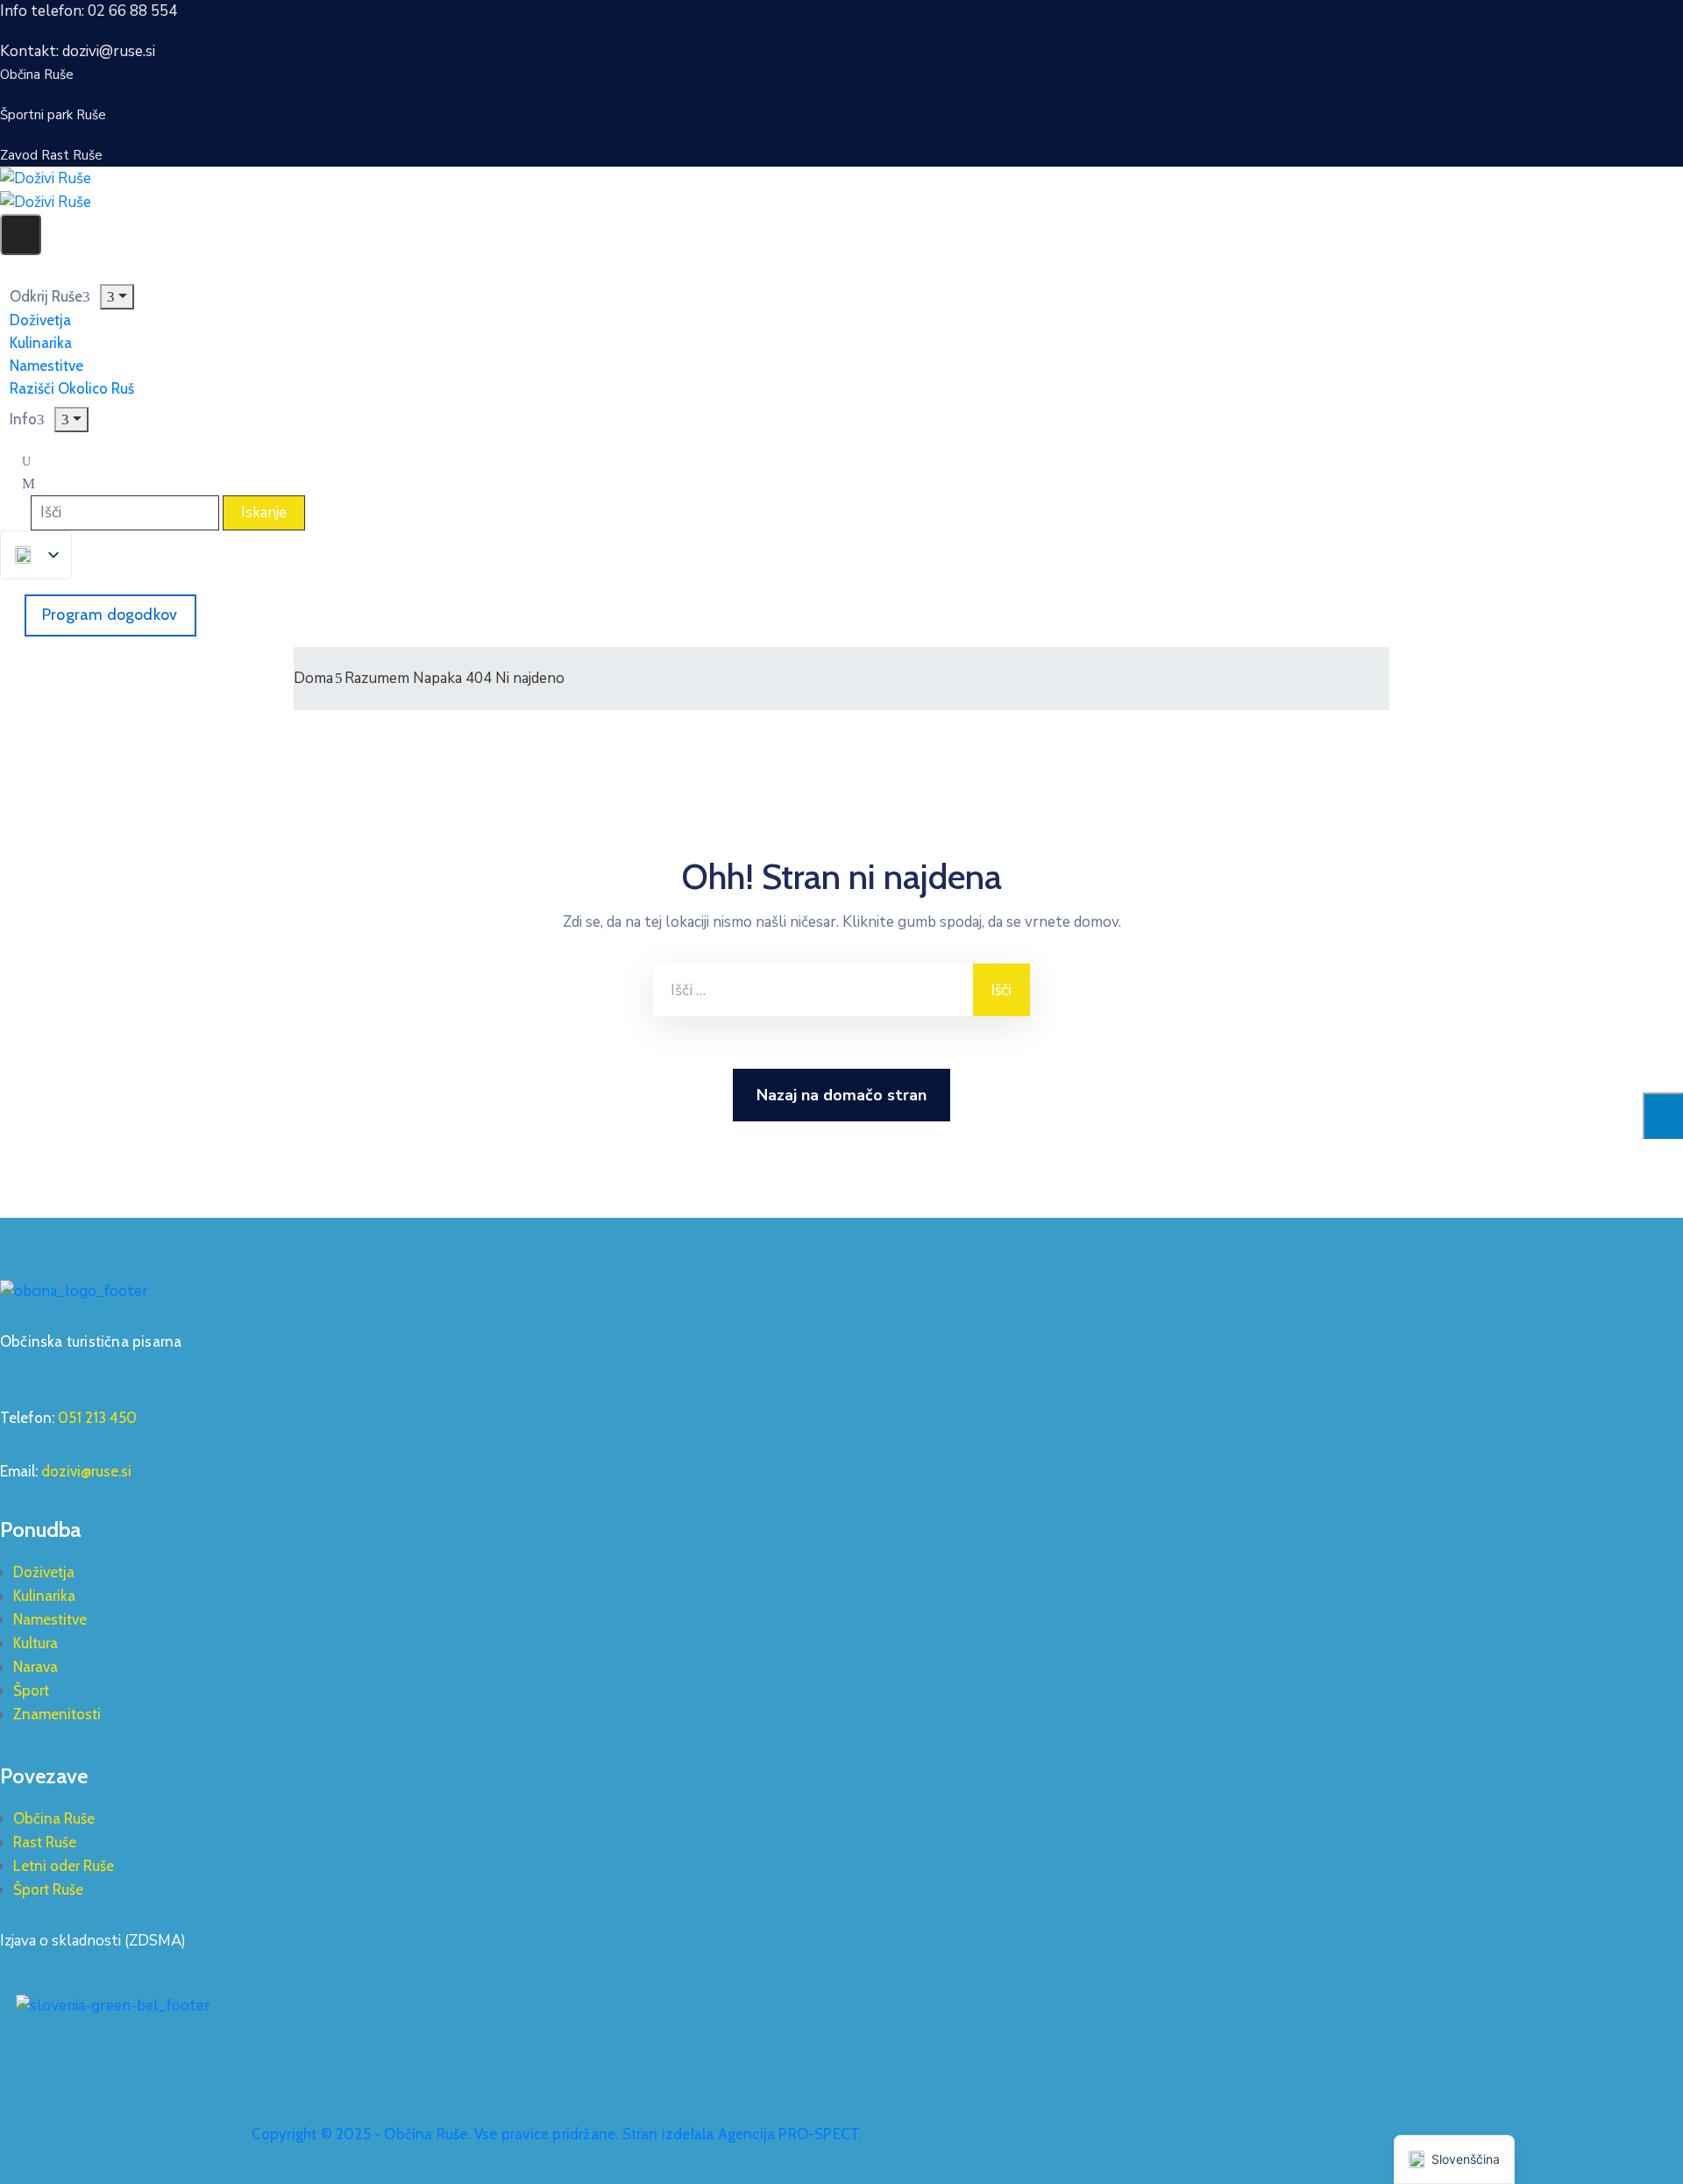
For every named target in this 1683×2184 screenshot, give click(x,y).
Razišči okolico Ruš (72, 388)
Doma (313, 678)
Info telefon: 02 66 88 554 (89, 11)
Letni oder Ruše (64, 1866)
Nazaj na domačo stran (841, 1095)
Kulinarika (44, 1596)
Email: (66, 1471)
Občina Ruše (54, 1818)
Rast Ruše (45, 1842)
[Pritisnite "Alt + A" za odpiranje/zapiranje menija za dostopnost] (1663, 1116)
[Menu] (117, 297)
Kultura (36, 1643)
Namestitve (50, 1619)
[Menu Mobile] (21, 235)
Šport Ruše (48, 1889)
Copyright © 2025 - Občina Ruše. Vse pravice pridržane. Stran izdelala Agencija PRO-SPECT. (557, 2134)
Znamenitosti (57, 1714)
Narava (36, 1667)
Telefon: (68, 1418)
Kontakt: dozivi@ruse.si (78, 51)
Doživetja (44, 1572)
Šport (31, 1690)
